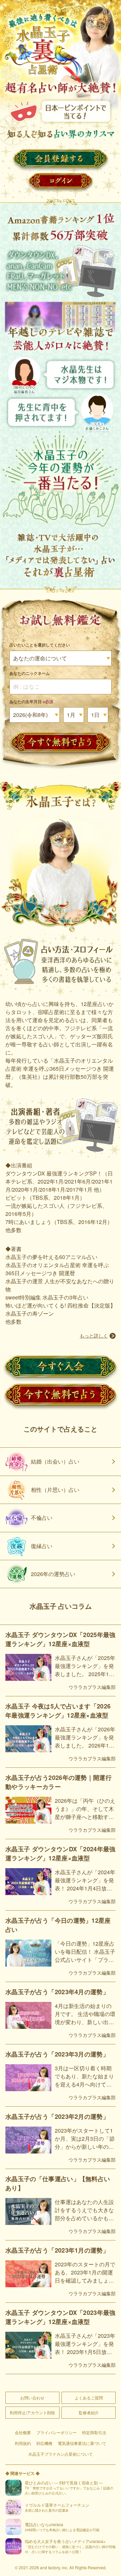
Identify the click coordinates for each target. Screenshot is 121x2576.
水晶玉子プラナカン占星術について (61, 2454)
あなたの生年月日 (31, 701)
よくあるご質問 (89, 2398)
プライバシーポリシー (56, 2432)
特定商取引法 (94, 2432)
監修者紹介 (89, 2412)
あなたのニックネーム (30, 673)
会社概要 (23, 2432)
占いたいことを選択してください (40, 645)
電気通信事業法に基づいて (82, 2443)
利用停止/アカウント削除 (32, 2412)
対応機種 (44, 2443)
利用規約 (23, 2443)
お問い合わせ (32, 2398)
